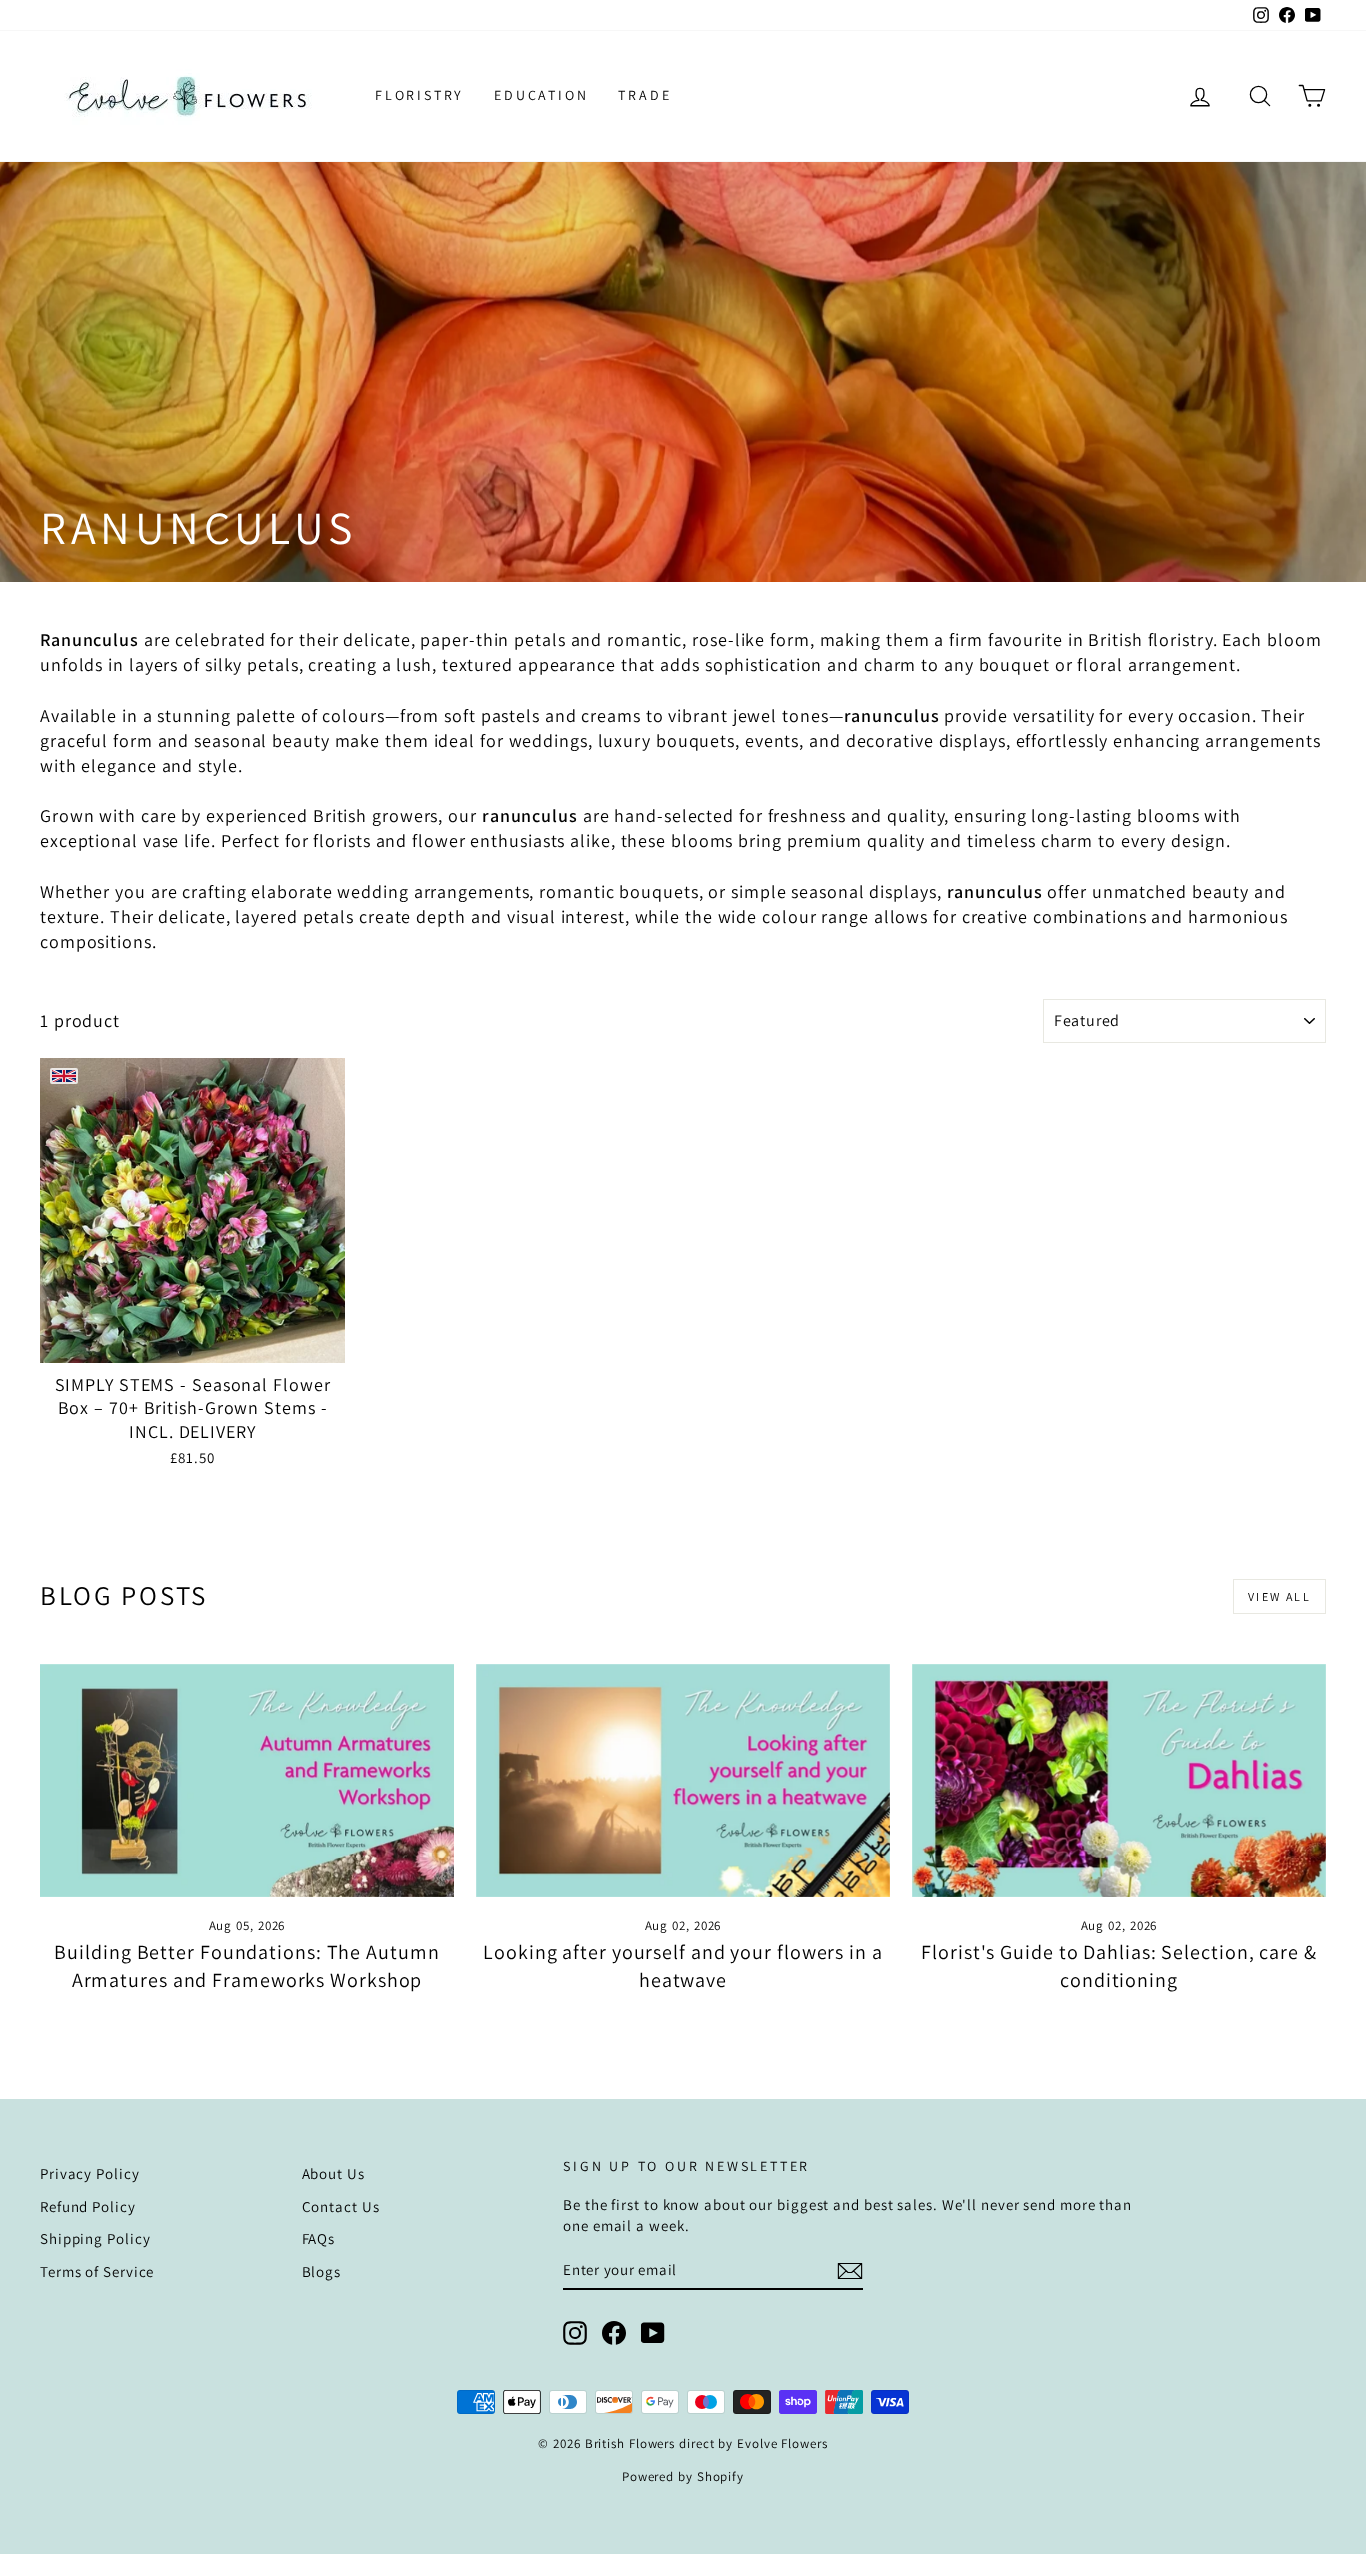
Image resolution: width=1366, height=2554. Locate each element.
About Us (333, 2173)
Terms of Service (97, 2271)
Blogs (322, 2271)
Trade (644, 95)
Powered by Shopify (683, 2476)
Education (541, 95)
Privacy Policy (90, 2173)
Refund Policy (88, 2206)
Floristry (419, 95)
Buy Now (192, 1341)
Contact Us (341, 2206)
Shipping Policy (95, 2238)
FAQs (319, 2238)
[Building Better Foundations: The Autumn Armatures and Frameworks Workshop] (247, 1780)
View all (1279, 1596)
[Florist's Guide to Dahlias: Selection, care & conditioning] (1119, 1780)
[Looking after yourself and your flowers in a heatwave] (683, 1780)
